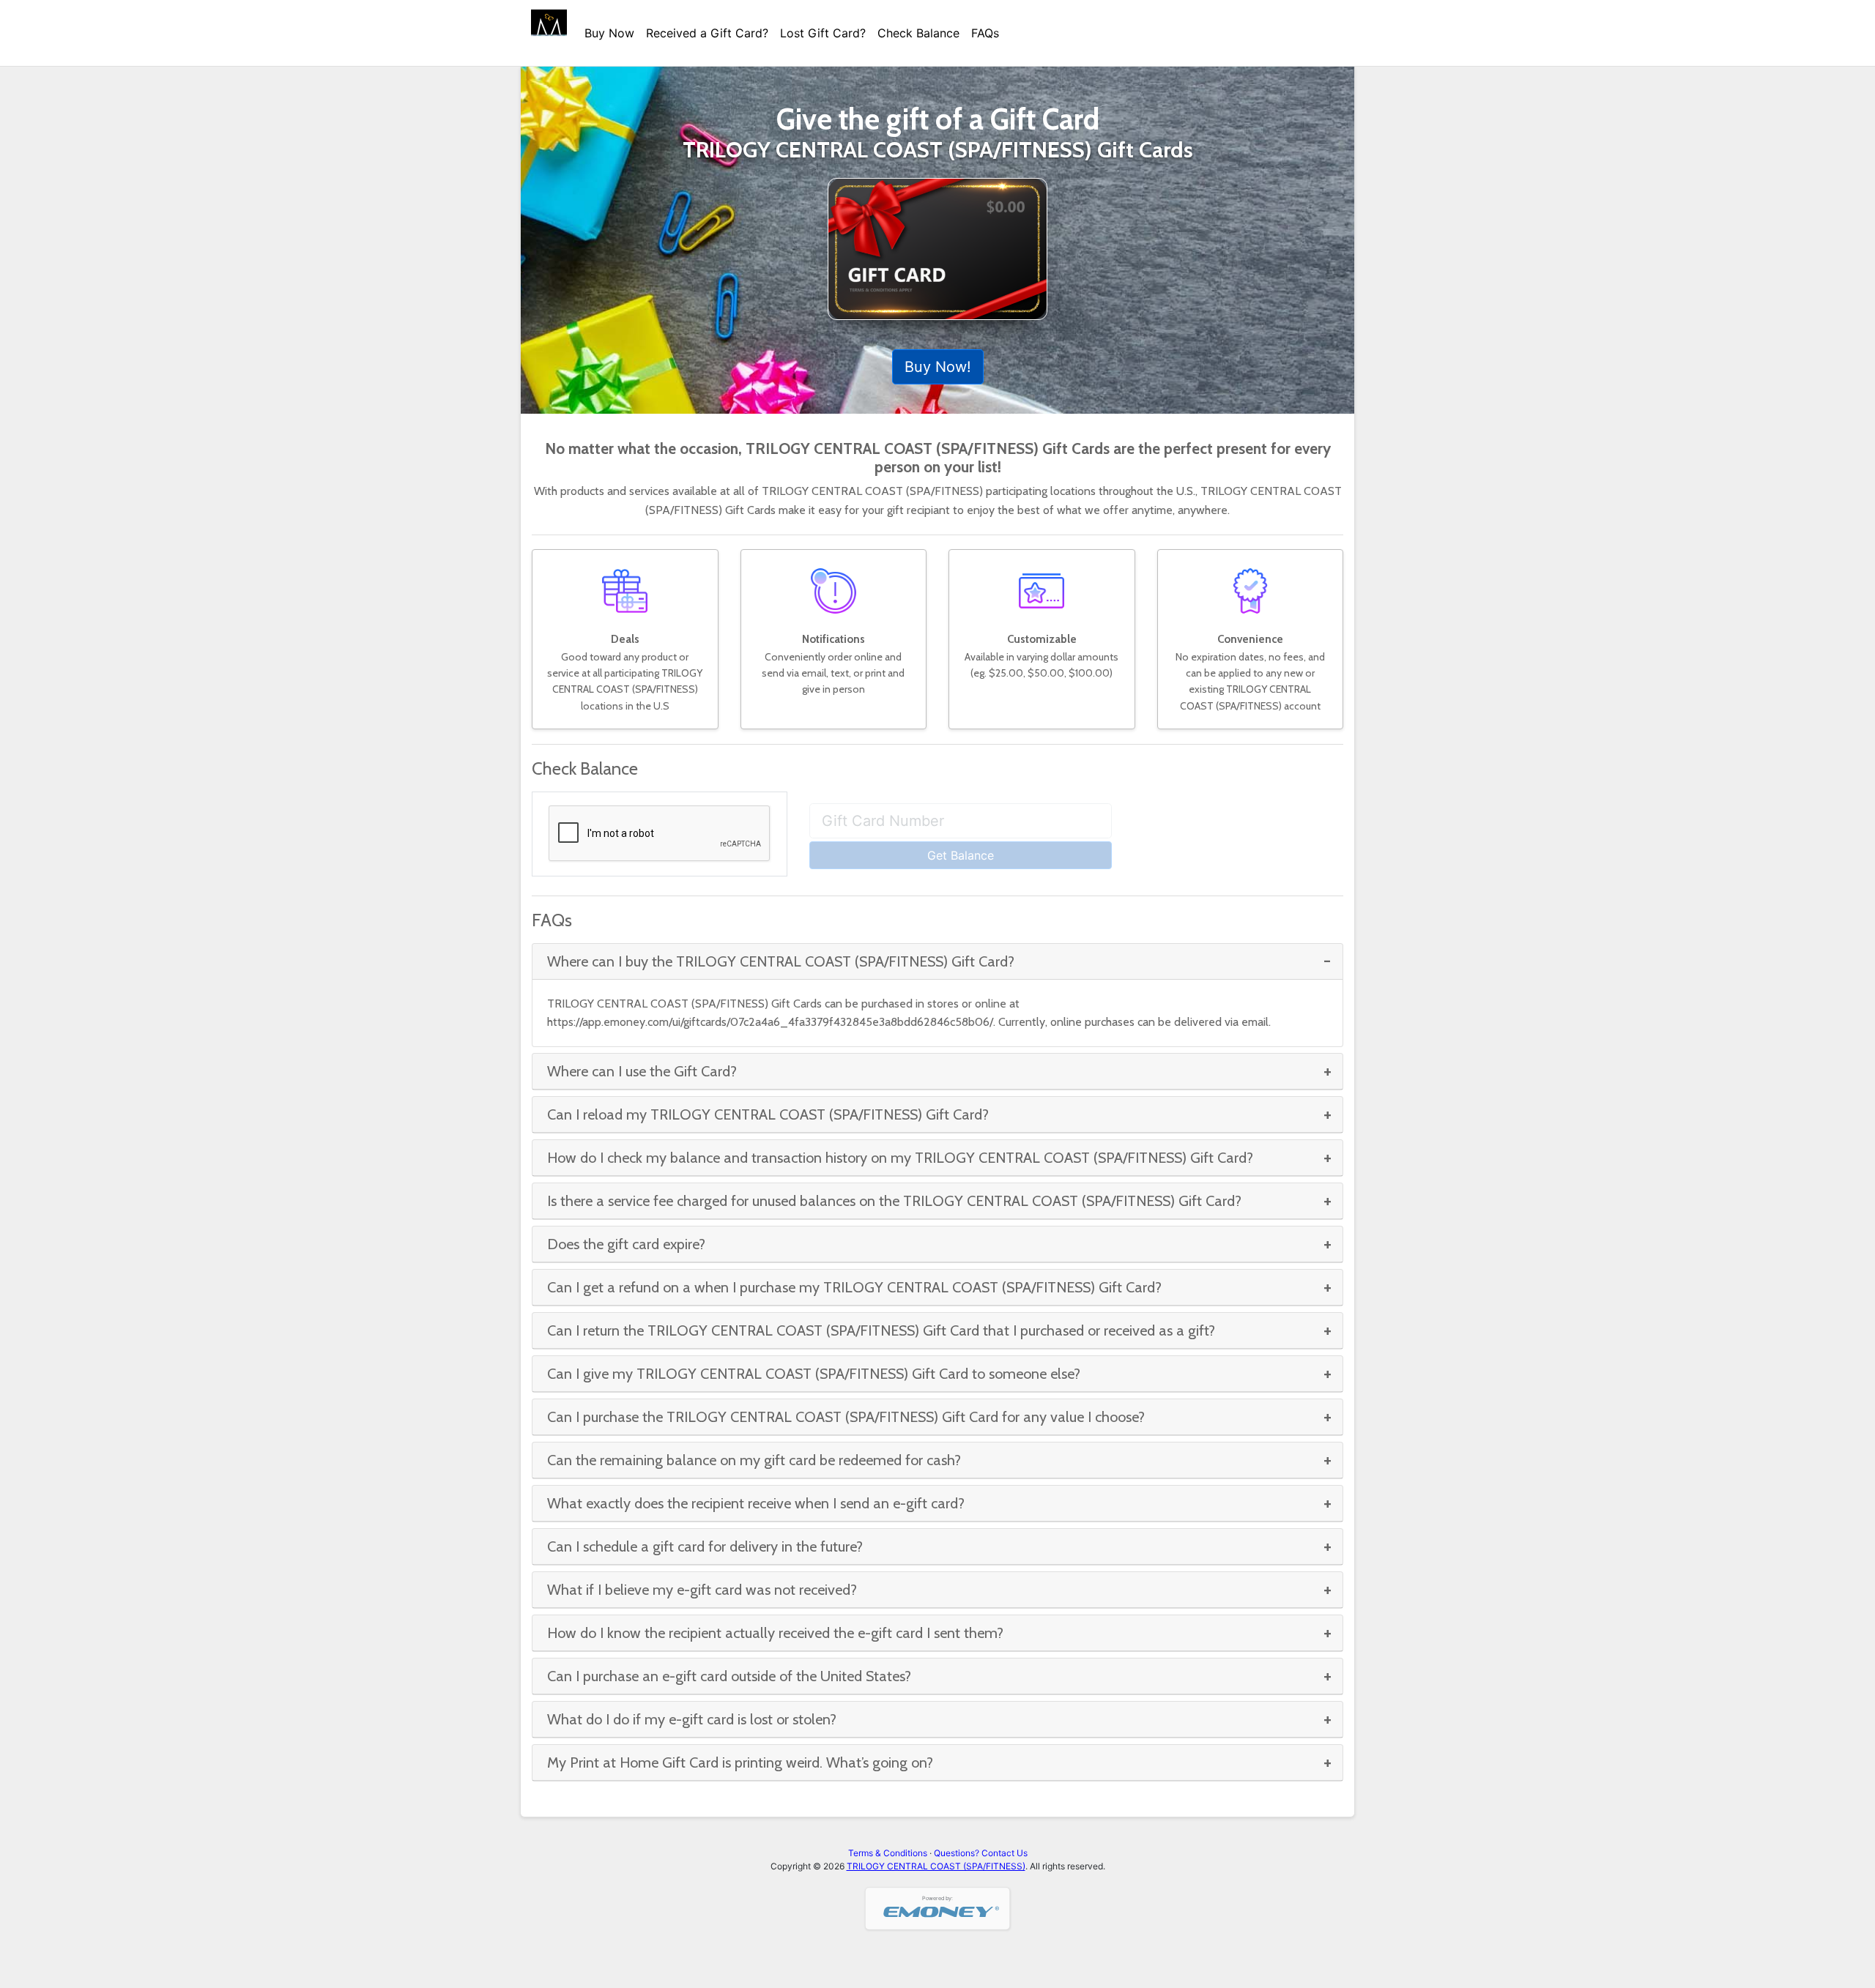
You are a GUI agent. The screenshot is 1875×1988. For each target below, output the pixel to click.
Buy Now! (938, 367)
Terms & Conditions (888, 1853)
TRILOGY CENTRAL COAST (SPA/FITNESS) (936, 1866)
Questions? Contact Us (981, 1853)
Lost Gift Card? (823, 33)
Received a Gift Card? (707, 33)
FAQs (985, 33)
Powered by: (937, 1898)
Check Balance (918, 33)
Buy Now (609, 33)
